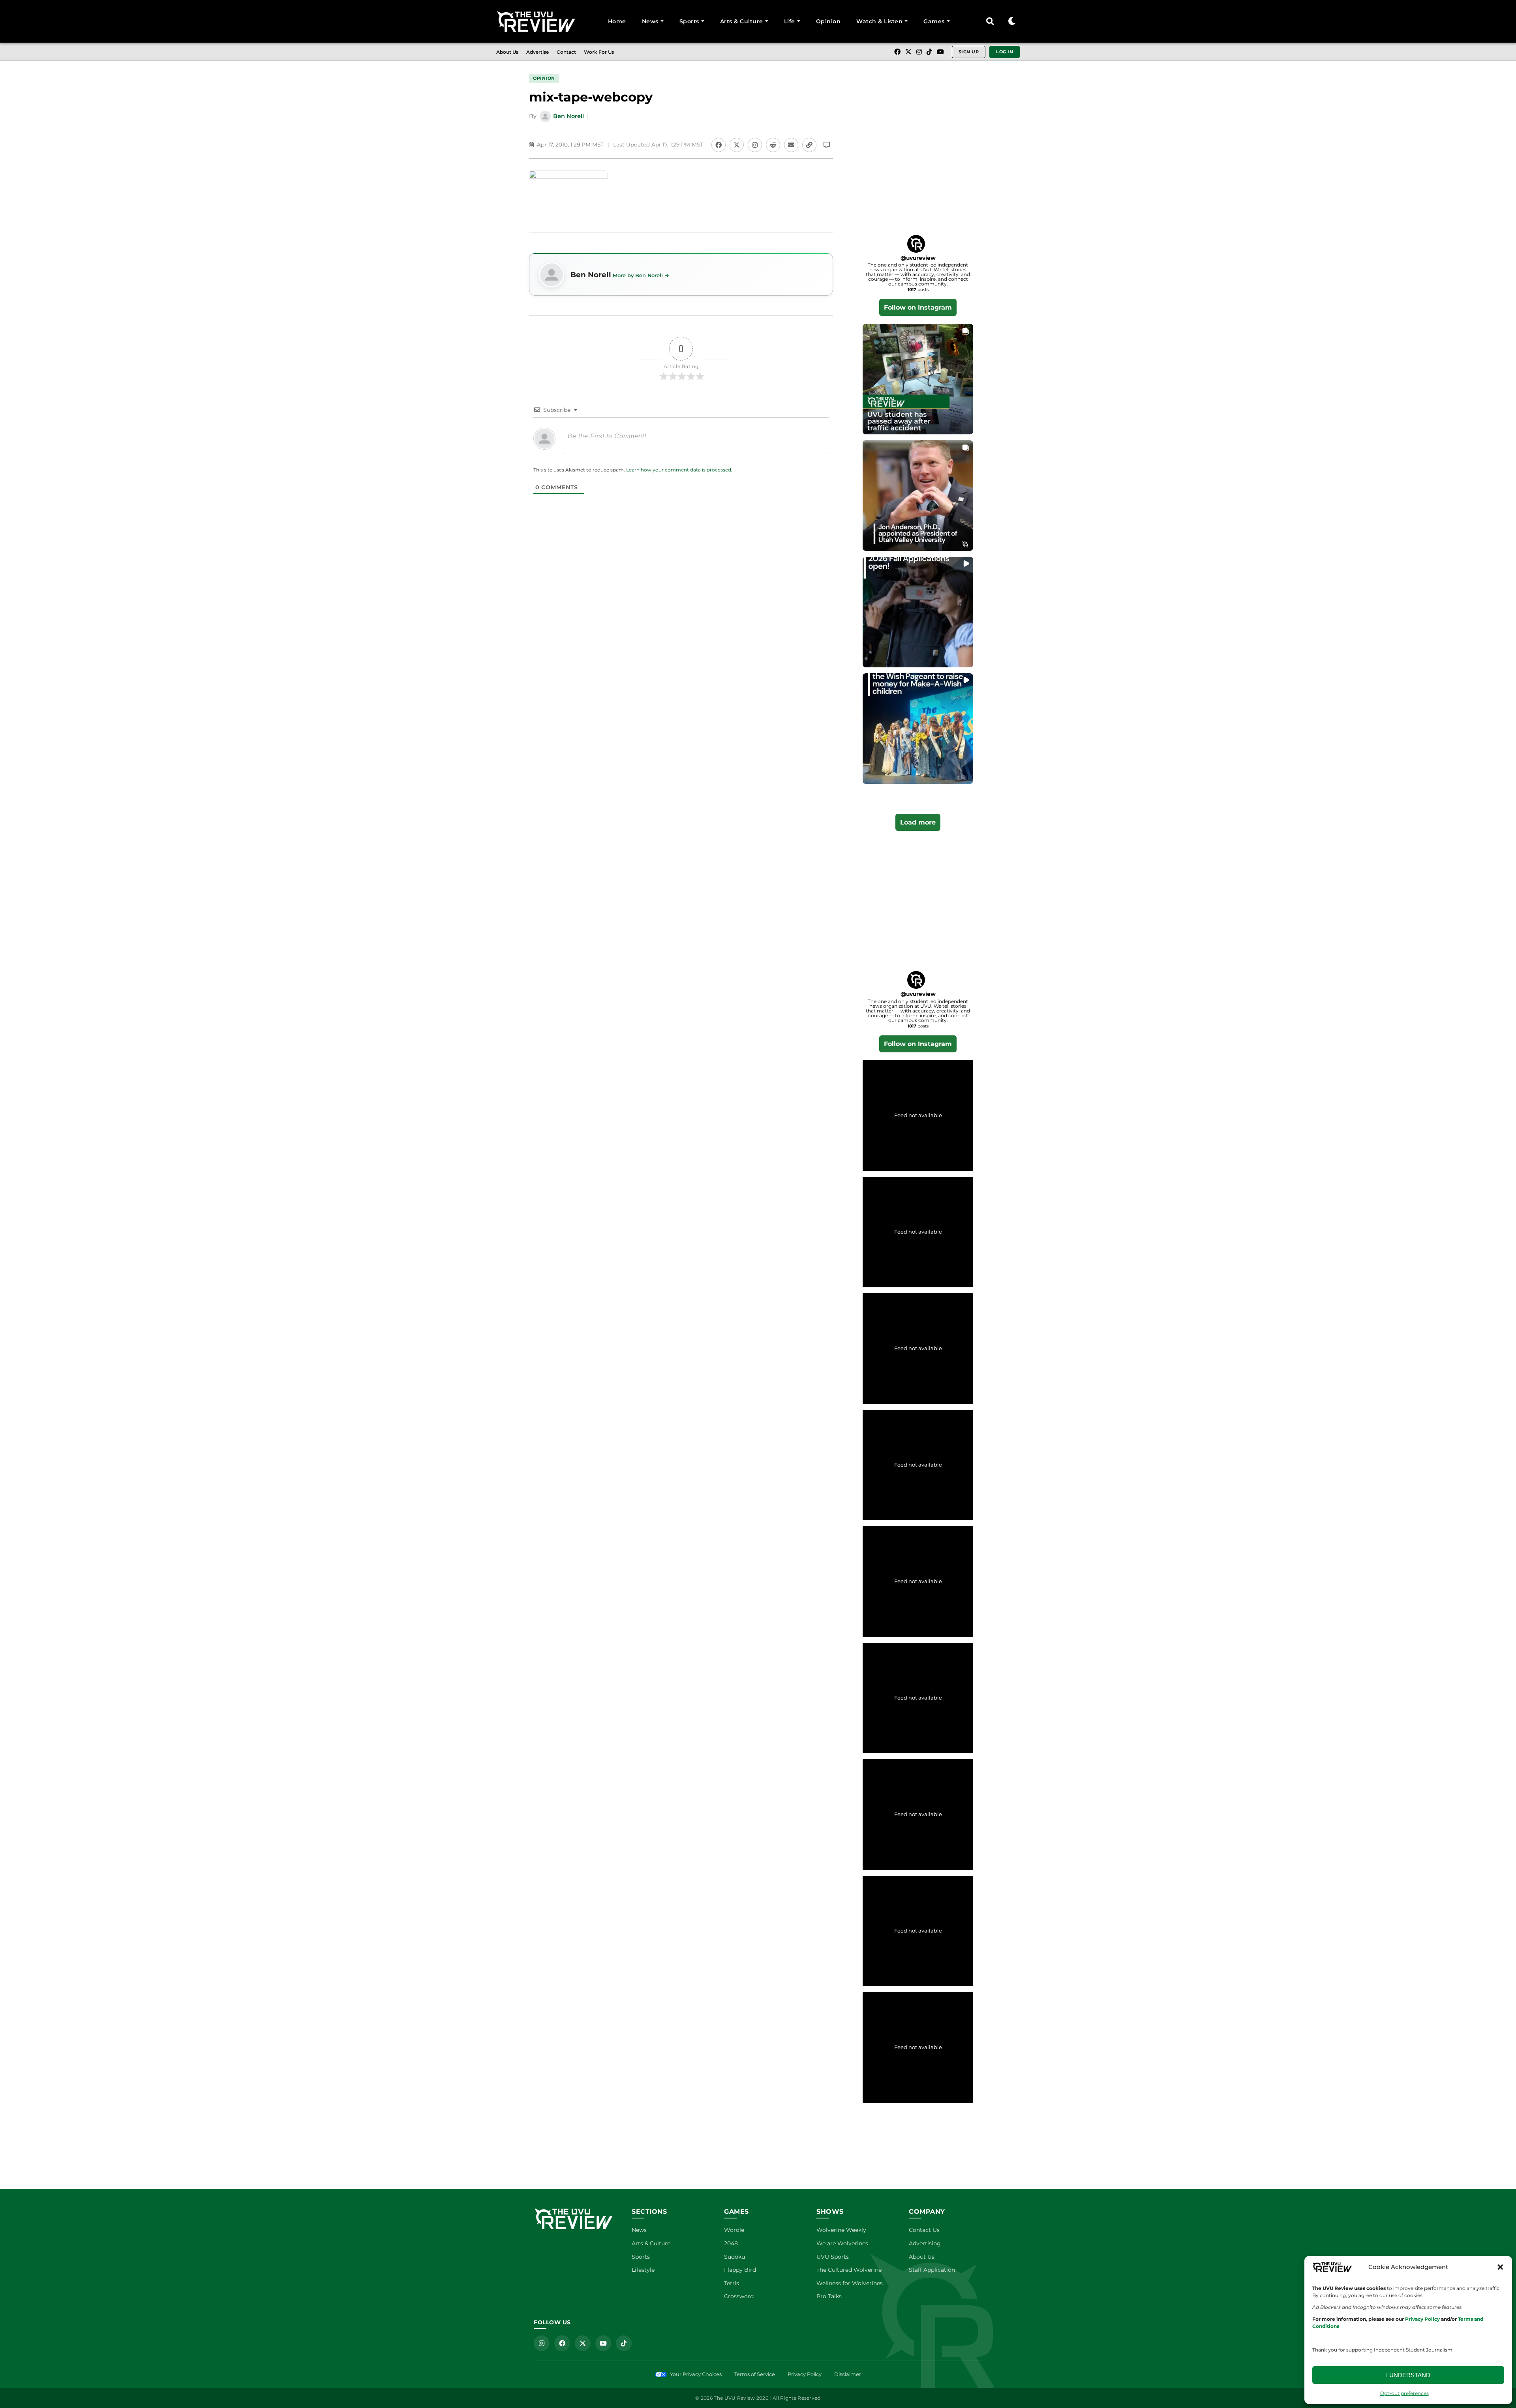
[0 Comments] (827, 145)
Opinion (828, 21)
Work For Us (599, 52)
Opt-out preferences (1404, 2393)
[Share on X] (737, 145)
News (650, 21)
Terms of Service (755, 2374)
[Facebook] (897, 52)
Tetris (732, 2283)
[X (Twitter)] (908, 52)
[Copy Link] (809, 145)
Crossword (739, 2296)
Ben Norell (568, 116)
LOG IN (1005, 52)
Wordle (734, 2230)
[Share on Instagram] (755, 145)
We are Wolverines (842, 2243)
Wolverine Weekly (841, 2230)
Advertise (538, 52)
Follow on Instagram (918, 307)
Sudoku (735, 2257)
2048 (731, 2243)
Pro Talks (829, 2296)
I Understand (1408, 2375)
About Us (507, 52)
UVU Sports (833, 2257)
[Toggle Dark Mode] (1012, 21)
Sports (689, 21)
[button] (1500, 2267)
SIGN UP (969, 52)
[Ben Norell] (552, 275)
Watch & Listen (879, 21)
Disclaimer (848, 2374)
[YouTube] (940, 52)
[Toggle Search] (990, 21)
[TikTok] (929, 52)
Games (934, 21)
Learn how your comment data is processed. (679, 470)
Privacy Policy (805, 2374)
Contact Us (924, 2230)
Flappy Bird (740, 2270)
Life (790, 21)
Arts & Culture (742, 21)
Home (617, 21)
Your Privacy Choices (696, 2374)
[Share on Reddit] (773, 145)
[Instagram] (919, 52)
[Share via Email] (791, 145)
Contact (566, 52)
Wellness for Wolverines (850, 2283)
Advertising (925, 2243)
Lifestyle (643, 2270)
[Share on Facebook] (719, 145)
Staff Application (932, 2270)
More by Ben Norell (638, 275)
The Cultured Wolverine (849, 2270)
